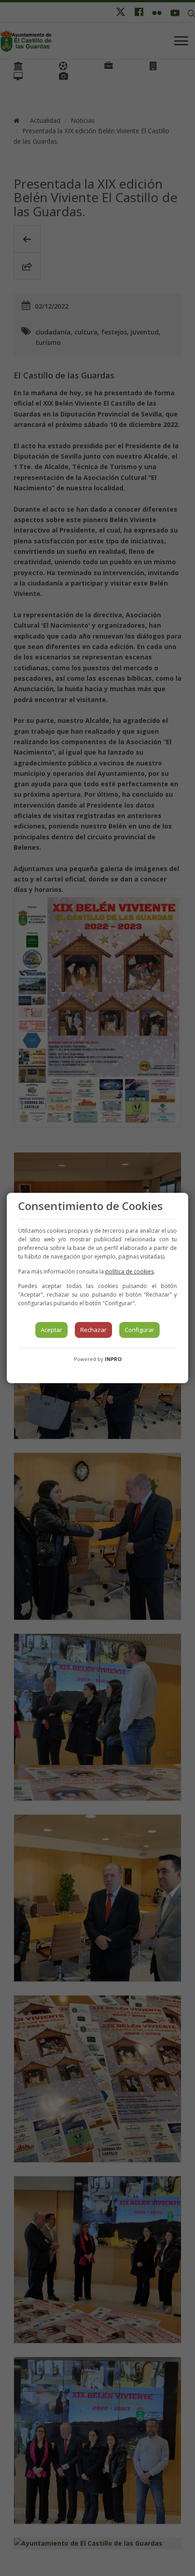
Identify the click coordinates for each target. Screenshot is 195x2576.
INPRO (113, 1359)
